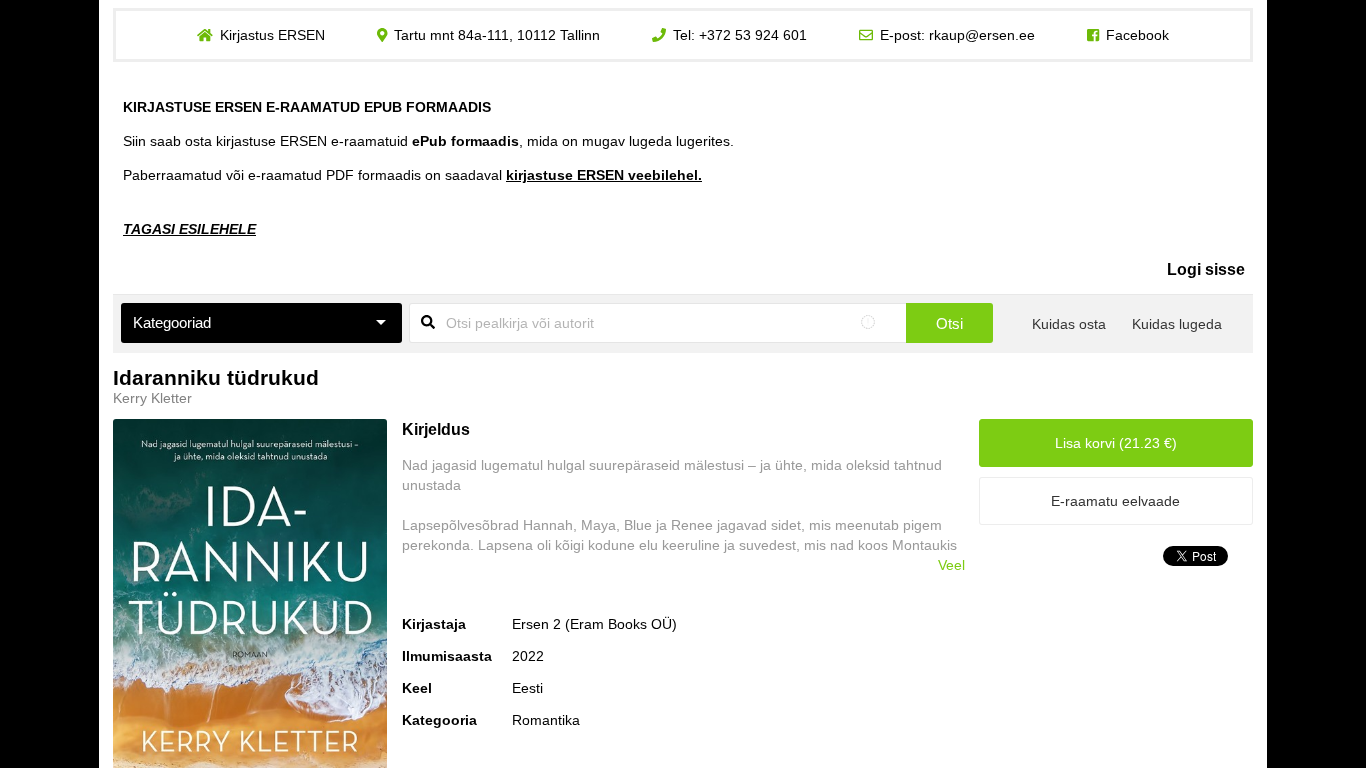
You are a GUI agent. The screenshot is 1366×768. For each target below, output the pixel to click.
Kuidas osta (1069, 324)
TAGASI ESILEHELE (189, 229)
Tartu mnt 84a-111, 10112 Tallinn (497, 35)
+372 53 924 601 (753, 35)
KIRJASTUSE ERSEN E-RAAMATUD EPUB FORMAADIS (307, 107)
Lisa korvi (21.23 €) (1116, 443)
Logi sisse (1206, 269)
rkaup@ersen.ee (982, 35)
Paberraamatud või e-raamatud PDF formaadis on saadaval (412, 175)
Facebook (1137, 35)
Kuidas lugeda (1177, 324)
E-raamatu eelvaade (1115, 501)
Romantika (546, 720)
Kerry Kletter (152, 398)
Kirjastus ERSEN (272, 35)
